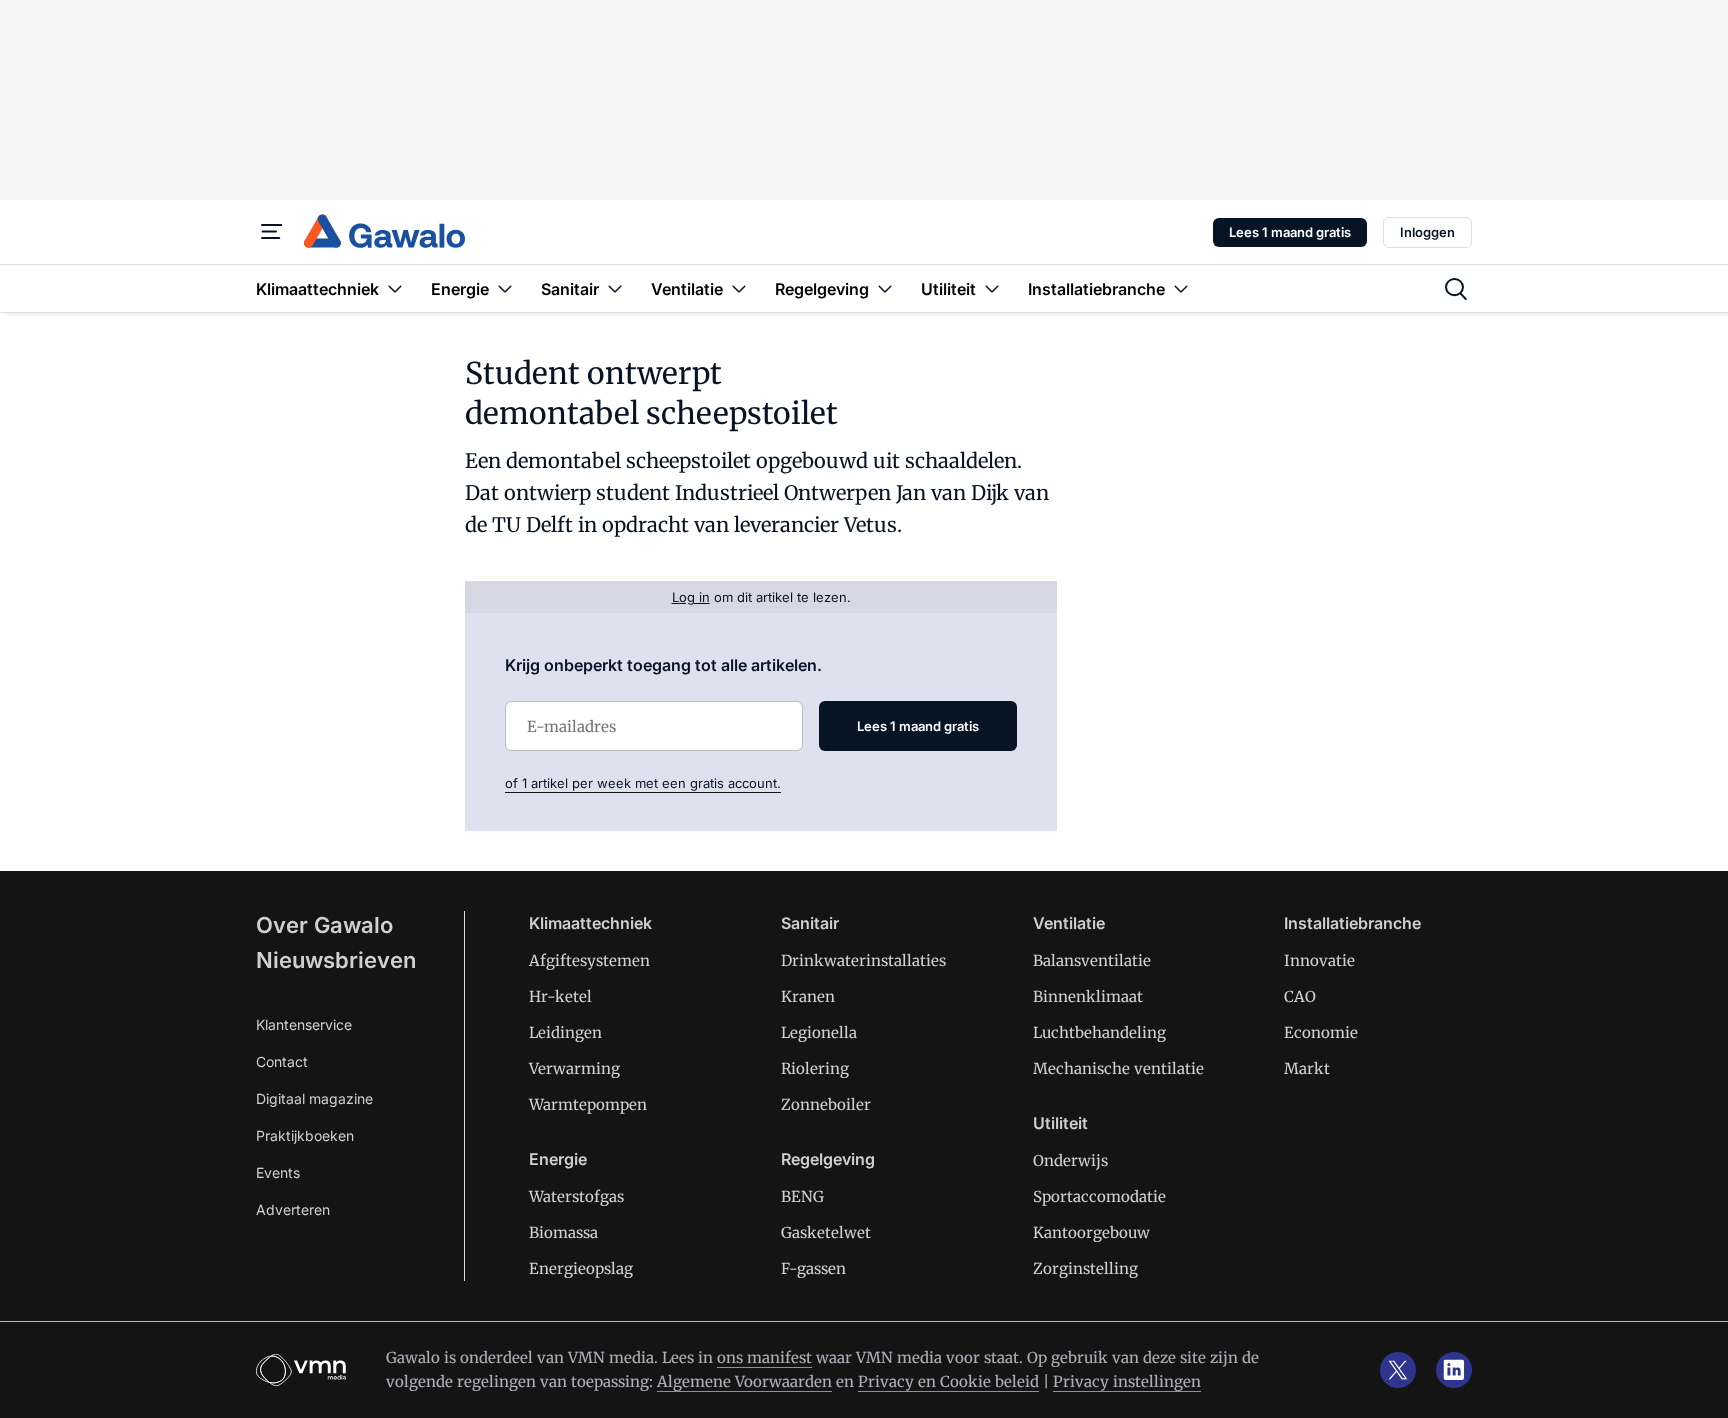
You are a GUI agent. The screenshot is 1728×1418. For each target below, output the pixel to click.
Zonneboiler (826, 1104)
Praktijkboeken (305, 1135)
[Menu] (272, 232)
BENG (802, 1196)
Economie (1321, 1032)
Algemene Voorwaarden (744, 1381)
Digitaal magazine (314, 1098)
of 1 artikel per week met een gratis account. (643, 783)
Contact (282, 1061)
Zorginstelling (1085, 1268)
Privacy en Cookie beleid (948, 1381)
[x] (1398, 1370)
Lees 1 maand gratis (1290, 232)
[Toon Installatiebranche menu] (1181, 288)
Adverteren (293, 1209)
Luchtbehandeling (1099, 1032)
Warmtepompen (588, 1104)
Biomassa (563, 1232)
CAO (1300, 996)
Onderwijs (1070, 1160)
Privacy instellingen (1127, 1381)
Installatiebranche (1352, 923)
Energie (558, 1159)
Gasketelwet (826, 1232)
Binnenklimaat (1088, 996)
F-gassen (813, 1268)
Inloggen (1427, 232)
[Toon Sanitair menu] (615, 288)
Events (278, 1172)
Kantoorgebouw (1091, 1232)
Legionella (819, 1032)
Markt (1307, 1068)
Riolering (815, 1068)
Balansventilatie (1092, 960)
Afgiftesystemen (589, 960)
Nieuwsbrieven (336, 960)
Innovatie (1319, 960)
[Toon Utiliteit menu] (992, 288)
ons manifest (764, 1357)
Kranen (808, 996)
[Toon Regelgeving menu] (885, 288)
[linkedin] (1454, 1370)
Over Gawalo (324, 925)
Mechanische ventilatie (1118, 1068)
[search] (1456, 289)
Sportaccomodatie (1099, 1196)
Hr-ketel (560, 996)
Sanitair (810, 923)
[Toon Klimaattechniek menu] (395, 288)
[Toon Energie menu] (505, 288)
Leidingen (565, 1032)
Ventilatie (1069, 923)
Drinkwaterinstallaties (863, 960)
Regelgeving (828, 1159)
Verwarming (574, 1068)
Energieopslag (581, 1268)
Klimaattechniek (590, 923)
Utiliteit (1060, 1123)
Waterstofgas (576, 1196)
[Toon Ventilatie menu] (739, 288)
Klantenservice (304, 1024)
